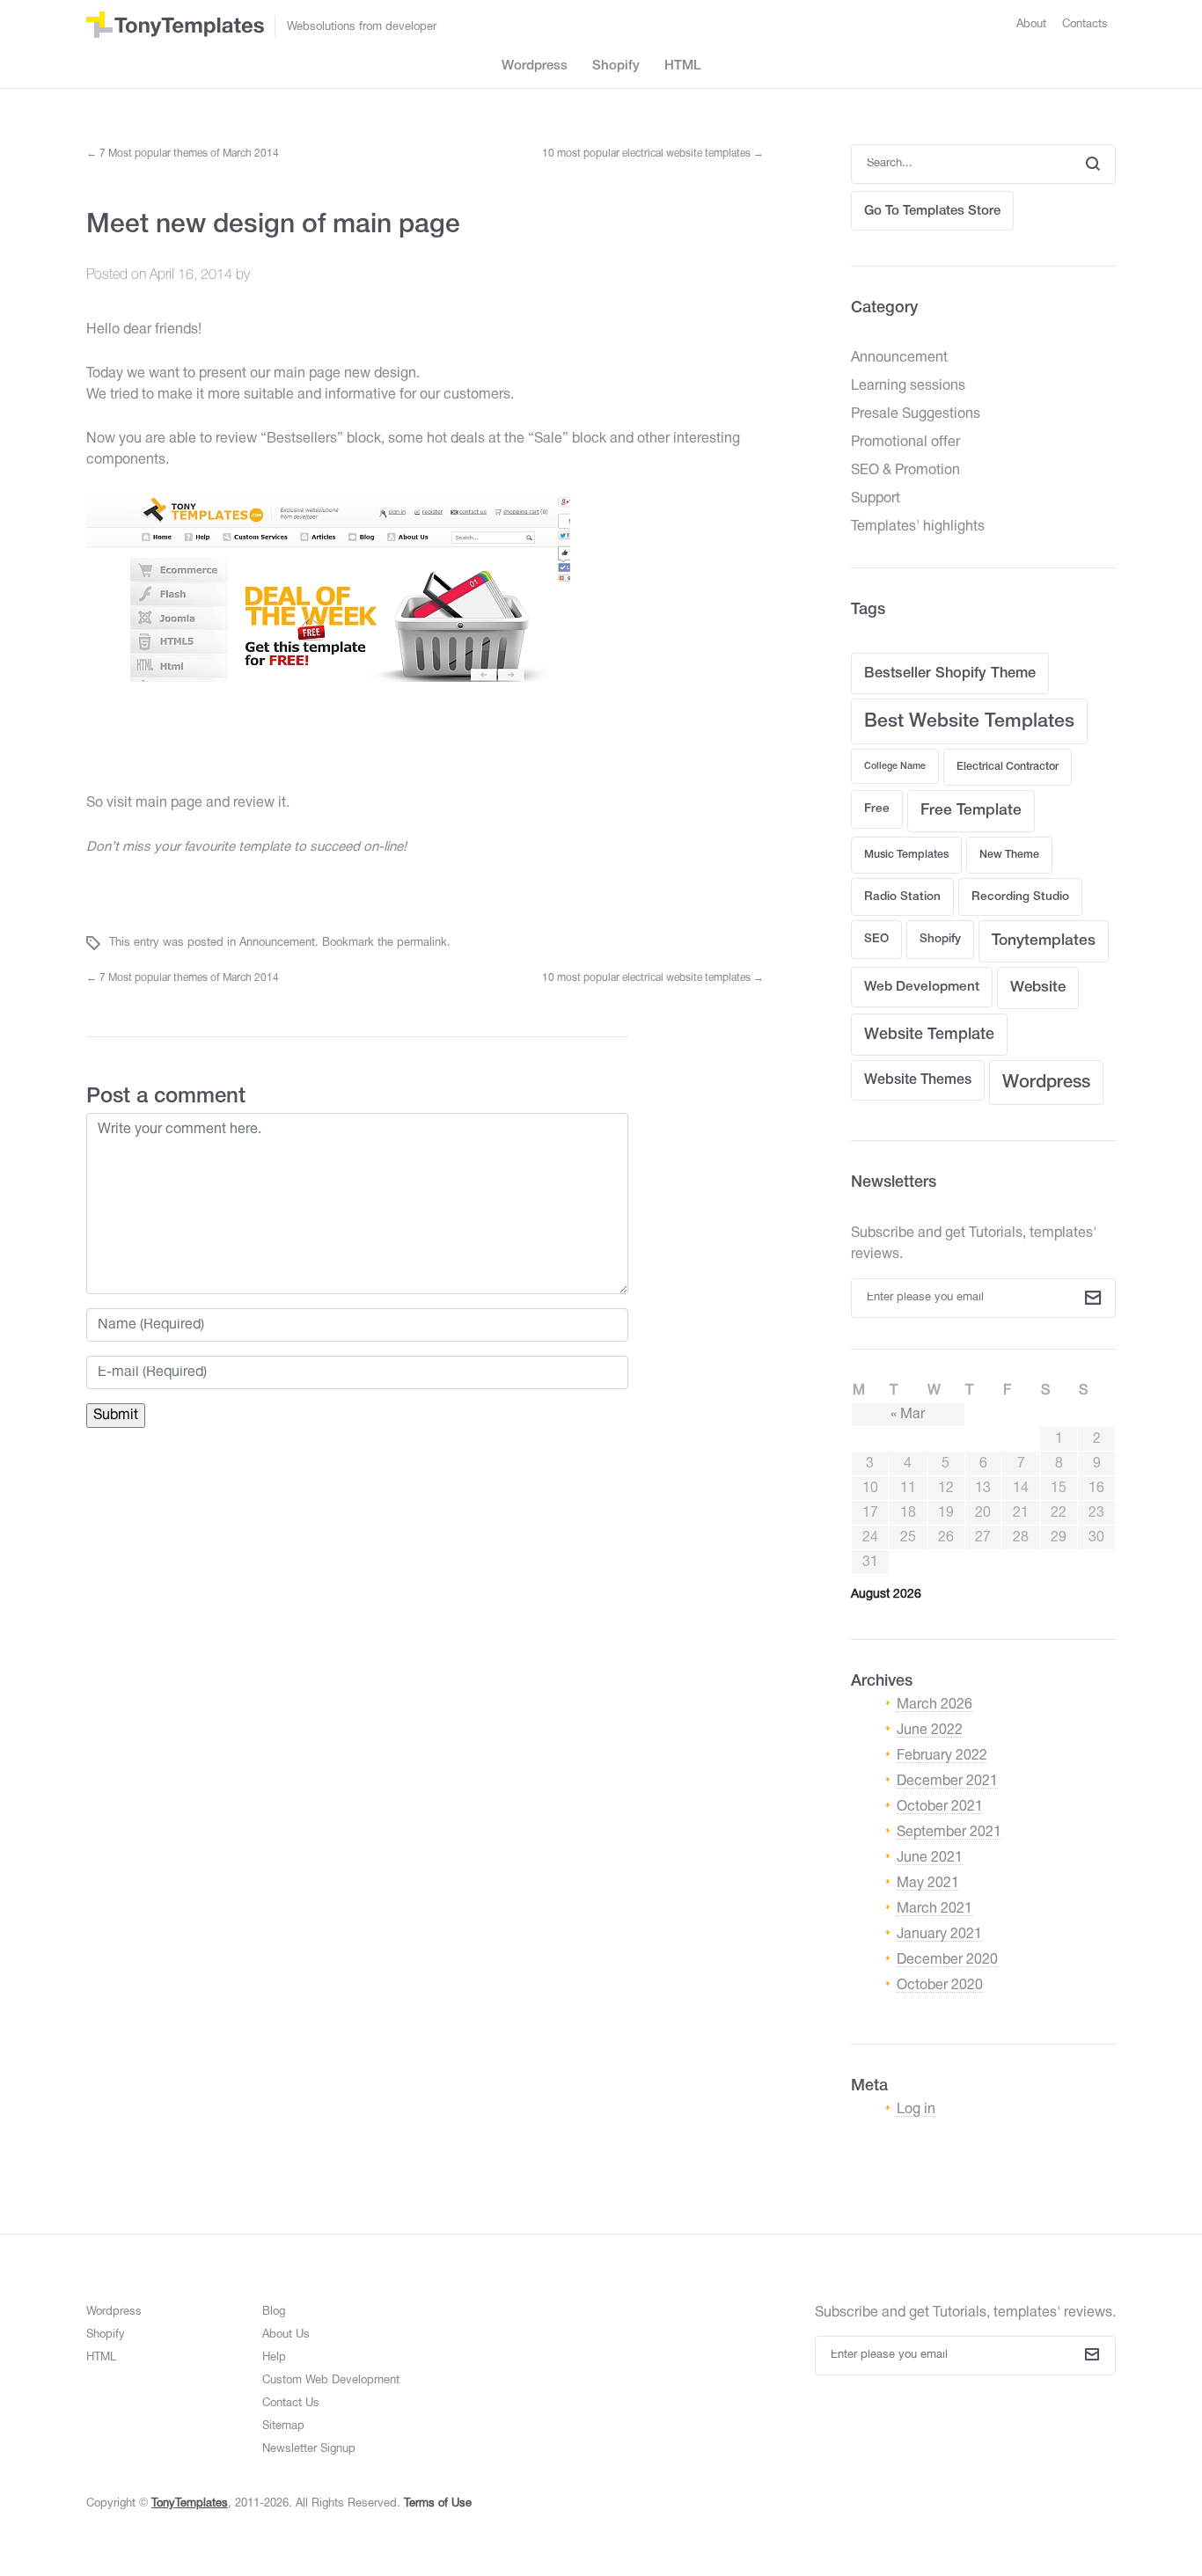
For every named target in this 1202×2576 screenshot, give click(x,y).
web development (922, 987)
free (877, 809)
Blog (274, 2312)
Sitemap (283, 2426)
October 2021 (940, 1807)
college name (895, 766)
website (1038, 988)
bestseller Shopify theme (950, 673)
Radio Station (902, 897)
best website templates (969, 722)
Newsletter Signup (309, 2449)
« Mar (908, 1415)
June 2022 (930, 1731)
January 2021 (939, 1935)
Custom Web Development (331, 2381)
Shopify (616, 66)
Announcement (277, 943)
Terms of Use (438, 2504)
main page (169, 803)
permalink (422, 943)
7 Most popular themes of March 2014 (183, 154)
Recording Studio (1020, 897)
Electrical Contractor (1008, 767)
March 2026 (934, 1705)
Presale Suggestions (916, 414)
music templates (906, 855)
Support (876, 499)
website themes (918, 1080)
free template (971, 811)
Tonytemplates (1044, 941)
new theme (1009, 855)
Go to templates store (932, 211)
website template (929, 1035)
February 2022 (942, 1756)
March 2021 (934, 1909)
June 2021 (930, 1858)
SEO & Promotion (905, 471)
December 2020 (947, 1960)
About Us (286, 2335)
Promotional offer (905, 443)
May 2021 (928, 1884)
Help (274, 2358)
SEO (876, 939)
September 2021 (949, 1833)
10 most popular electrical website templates (653, 154)
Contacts (1085, 25)
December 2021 (947, 1782)
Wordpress (535, 66)
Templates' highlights (918, 527)
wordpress (1046, 1083)
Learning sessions (908, 386)
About (1031, 25)
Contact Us (291, 2404)
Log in (916, 2110)
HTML (683, 66)
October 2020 (940, 1986)
